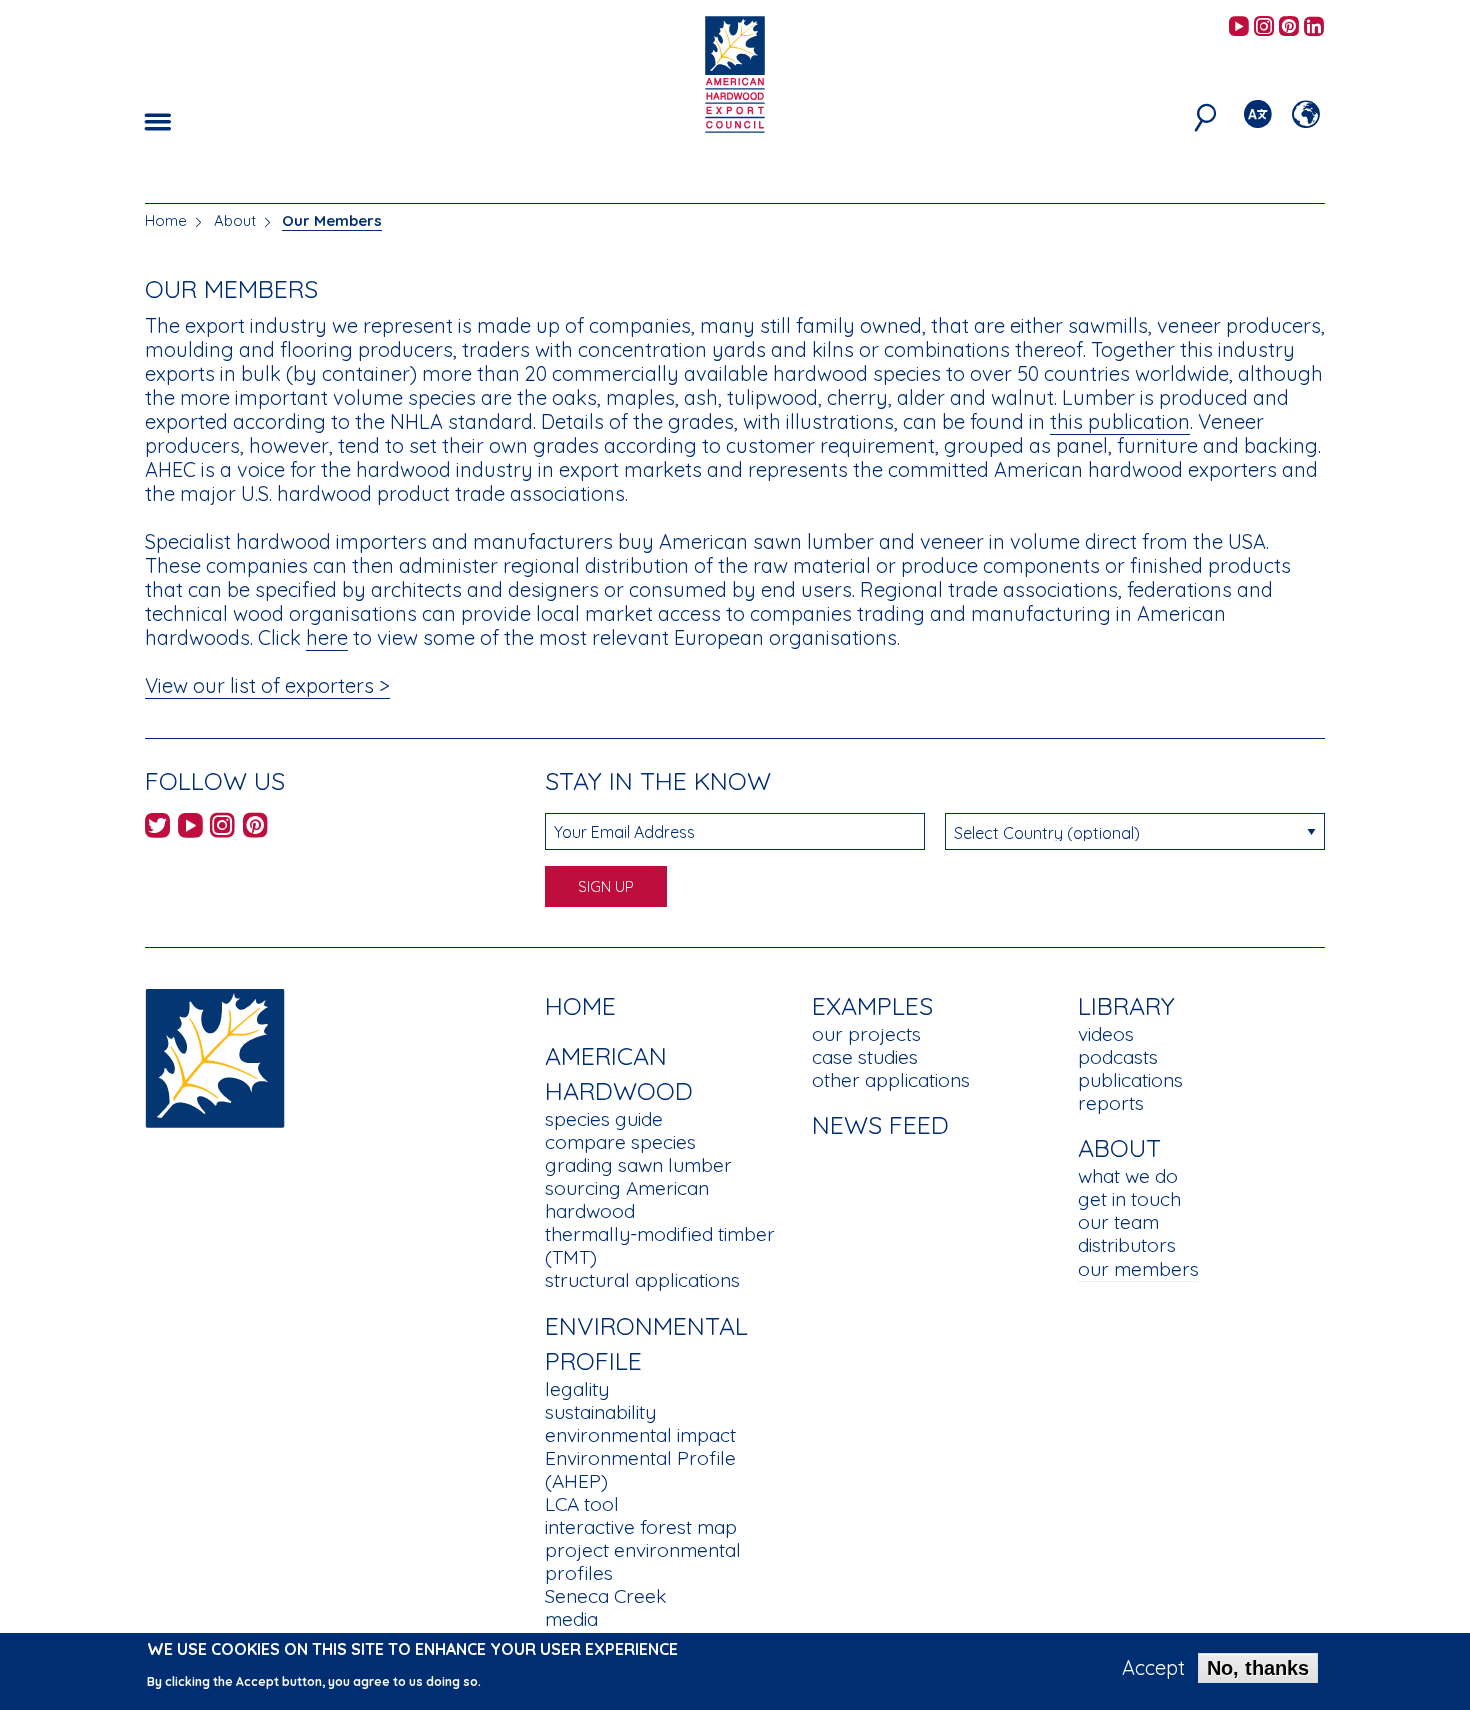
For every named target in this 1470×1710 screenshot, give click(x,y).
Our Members (332, 220)
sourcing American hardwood (627, 1199)
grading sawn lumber (638, 1165)
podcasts (1118, 1057)
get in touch (1129, 1199)
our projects (866, 1034)
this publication (1120, 421)
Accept (1153, 1668)
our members (1138, 1269)
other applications (891, 1080)
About (235, 220)
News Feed (880, 1124)
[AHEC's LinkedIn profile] (1314, 27)
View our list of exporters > (267, 685)
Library (1126, 1005)
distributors (1127, 1245)
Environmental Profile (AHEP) (640, 1469)
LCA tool (582, 1504)
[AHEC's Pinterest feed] (1289, 27)
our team (1118, 1222)
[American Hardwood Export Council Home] (734, 72)
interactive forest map (641, 1527)
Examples (872, 1005)
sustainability (600, 1412)
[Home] (215, 1056)
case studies (865, 1057)
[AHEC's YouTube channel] (1239, 27)
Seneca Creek (605, 1596)
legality (577, 1389)
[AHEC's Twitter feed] (157, 828)
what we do (1128, 1176)
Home (166, 220)
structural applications (642, 1280)
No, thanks (1258, 1668)
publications (1130, 1080)
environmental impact (640, 1435)
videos (1106, 1034)
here (327, 637)
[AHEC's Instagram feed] (1264, 27)
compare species (620, 1142)
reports (1111, 1103)
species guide (604, 1119)
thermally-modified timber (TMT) (660, 1245)
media (571, 1619)
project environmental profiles (643, 1561)
